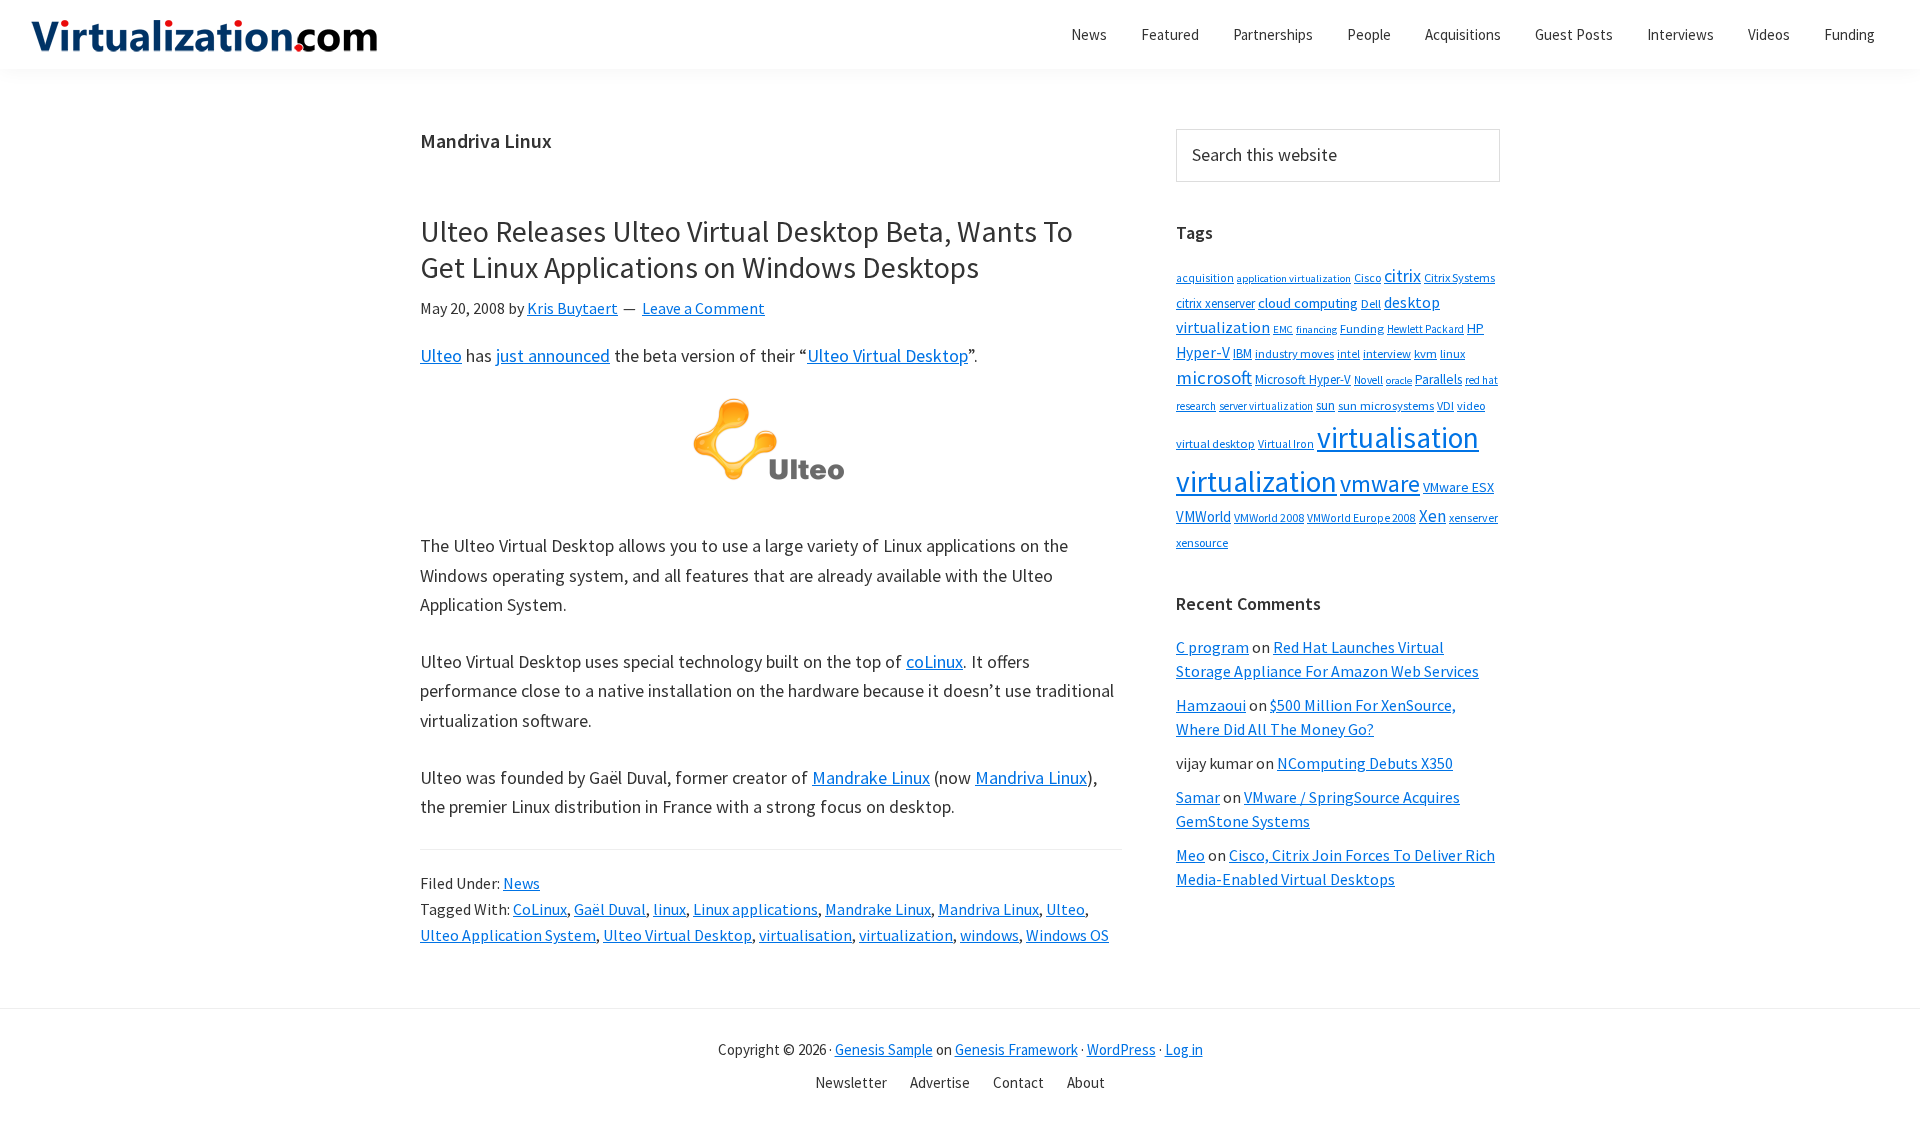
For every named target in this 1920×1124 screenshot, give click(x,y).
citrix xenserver (1215, 303)
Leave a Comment (703, 308)
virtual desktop (1215, 443)
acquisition (1205, 278)
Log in (1184, 1049)
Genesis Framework (1016, 1049)
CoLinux (540, 909)
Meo (1190, 855)
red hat (1481, 380)
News (521, 883)
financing (1316, 329)
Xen (1432, 516)
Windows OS (1067, 935)
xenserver (1473, 517)
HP (1475, 328)
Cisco (1367, 277)
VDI (1445, 405)
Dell (1371, 303)
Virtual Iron (1286, 444)
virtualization (906, 935)
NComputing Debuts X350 (1365, 763)
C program (1212, 647)
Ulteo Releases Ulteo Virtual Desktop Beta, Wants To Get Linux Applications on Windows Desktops (746, 249)
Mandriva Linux (1031, 777)
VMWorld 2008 (1269, 517)
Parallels (1438, 379)
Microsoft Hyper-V (1303, 379)
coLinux (934, 661)
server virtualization (1266, 406)
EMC (1283, 329)
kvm (1425, 353)
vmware (1380, 483)
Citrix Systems (1459, 277)
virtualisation (805, 935)
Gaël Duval (610, 909)
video (1471, 405)
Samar (1198, 797)
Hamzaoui (1211, 705)
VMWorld (1203, 516)
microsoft (1214, 377)
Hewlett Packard (1425, 329)
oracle (1399, 380)
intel (1348, 354)
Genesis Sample (884, 1049)
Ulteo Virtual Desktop (887, 355)
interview (1387, 353)
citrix (1402, 275)
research (1196, 406)
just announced (553, 355)
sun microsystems (1386, 405)
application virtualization (1294, 278)
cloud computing (1308, 303)
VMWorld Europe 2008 (1361, 518)
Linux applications (755, 909)
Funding (1362, 328)
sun (1325, 405)
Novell (1368, 380)
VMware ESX (1458, 487)
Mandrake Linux (871, 777)
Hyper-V (1203, 352)
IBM (1242, 353)
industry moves (1294, 353)
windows (989, 935)
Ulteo (441, 355)
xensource (1202, 542)
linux (669, 909)
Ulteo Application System (508, 935)
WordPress (1121, 1049)
